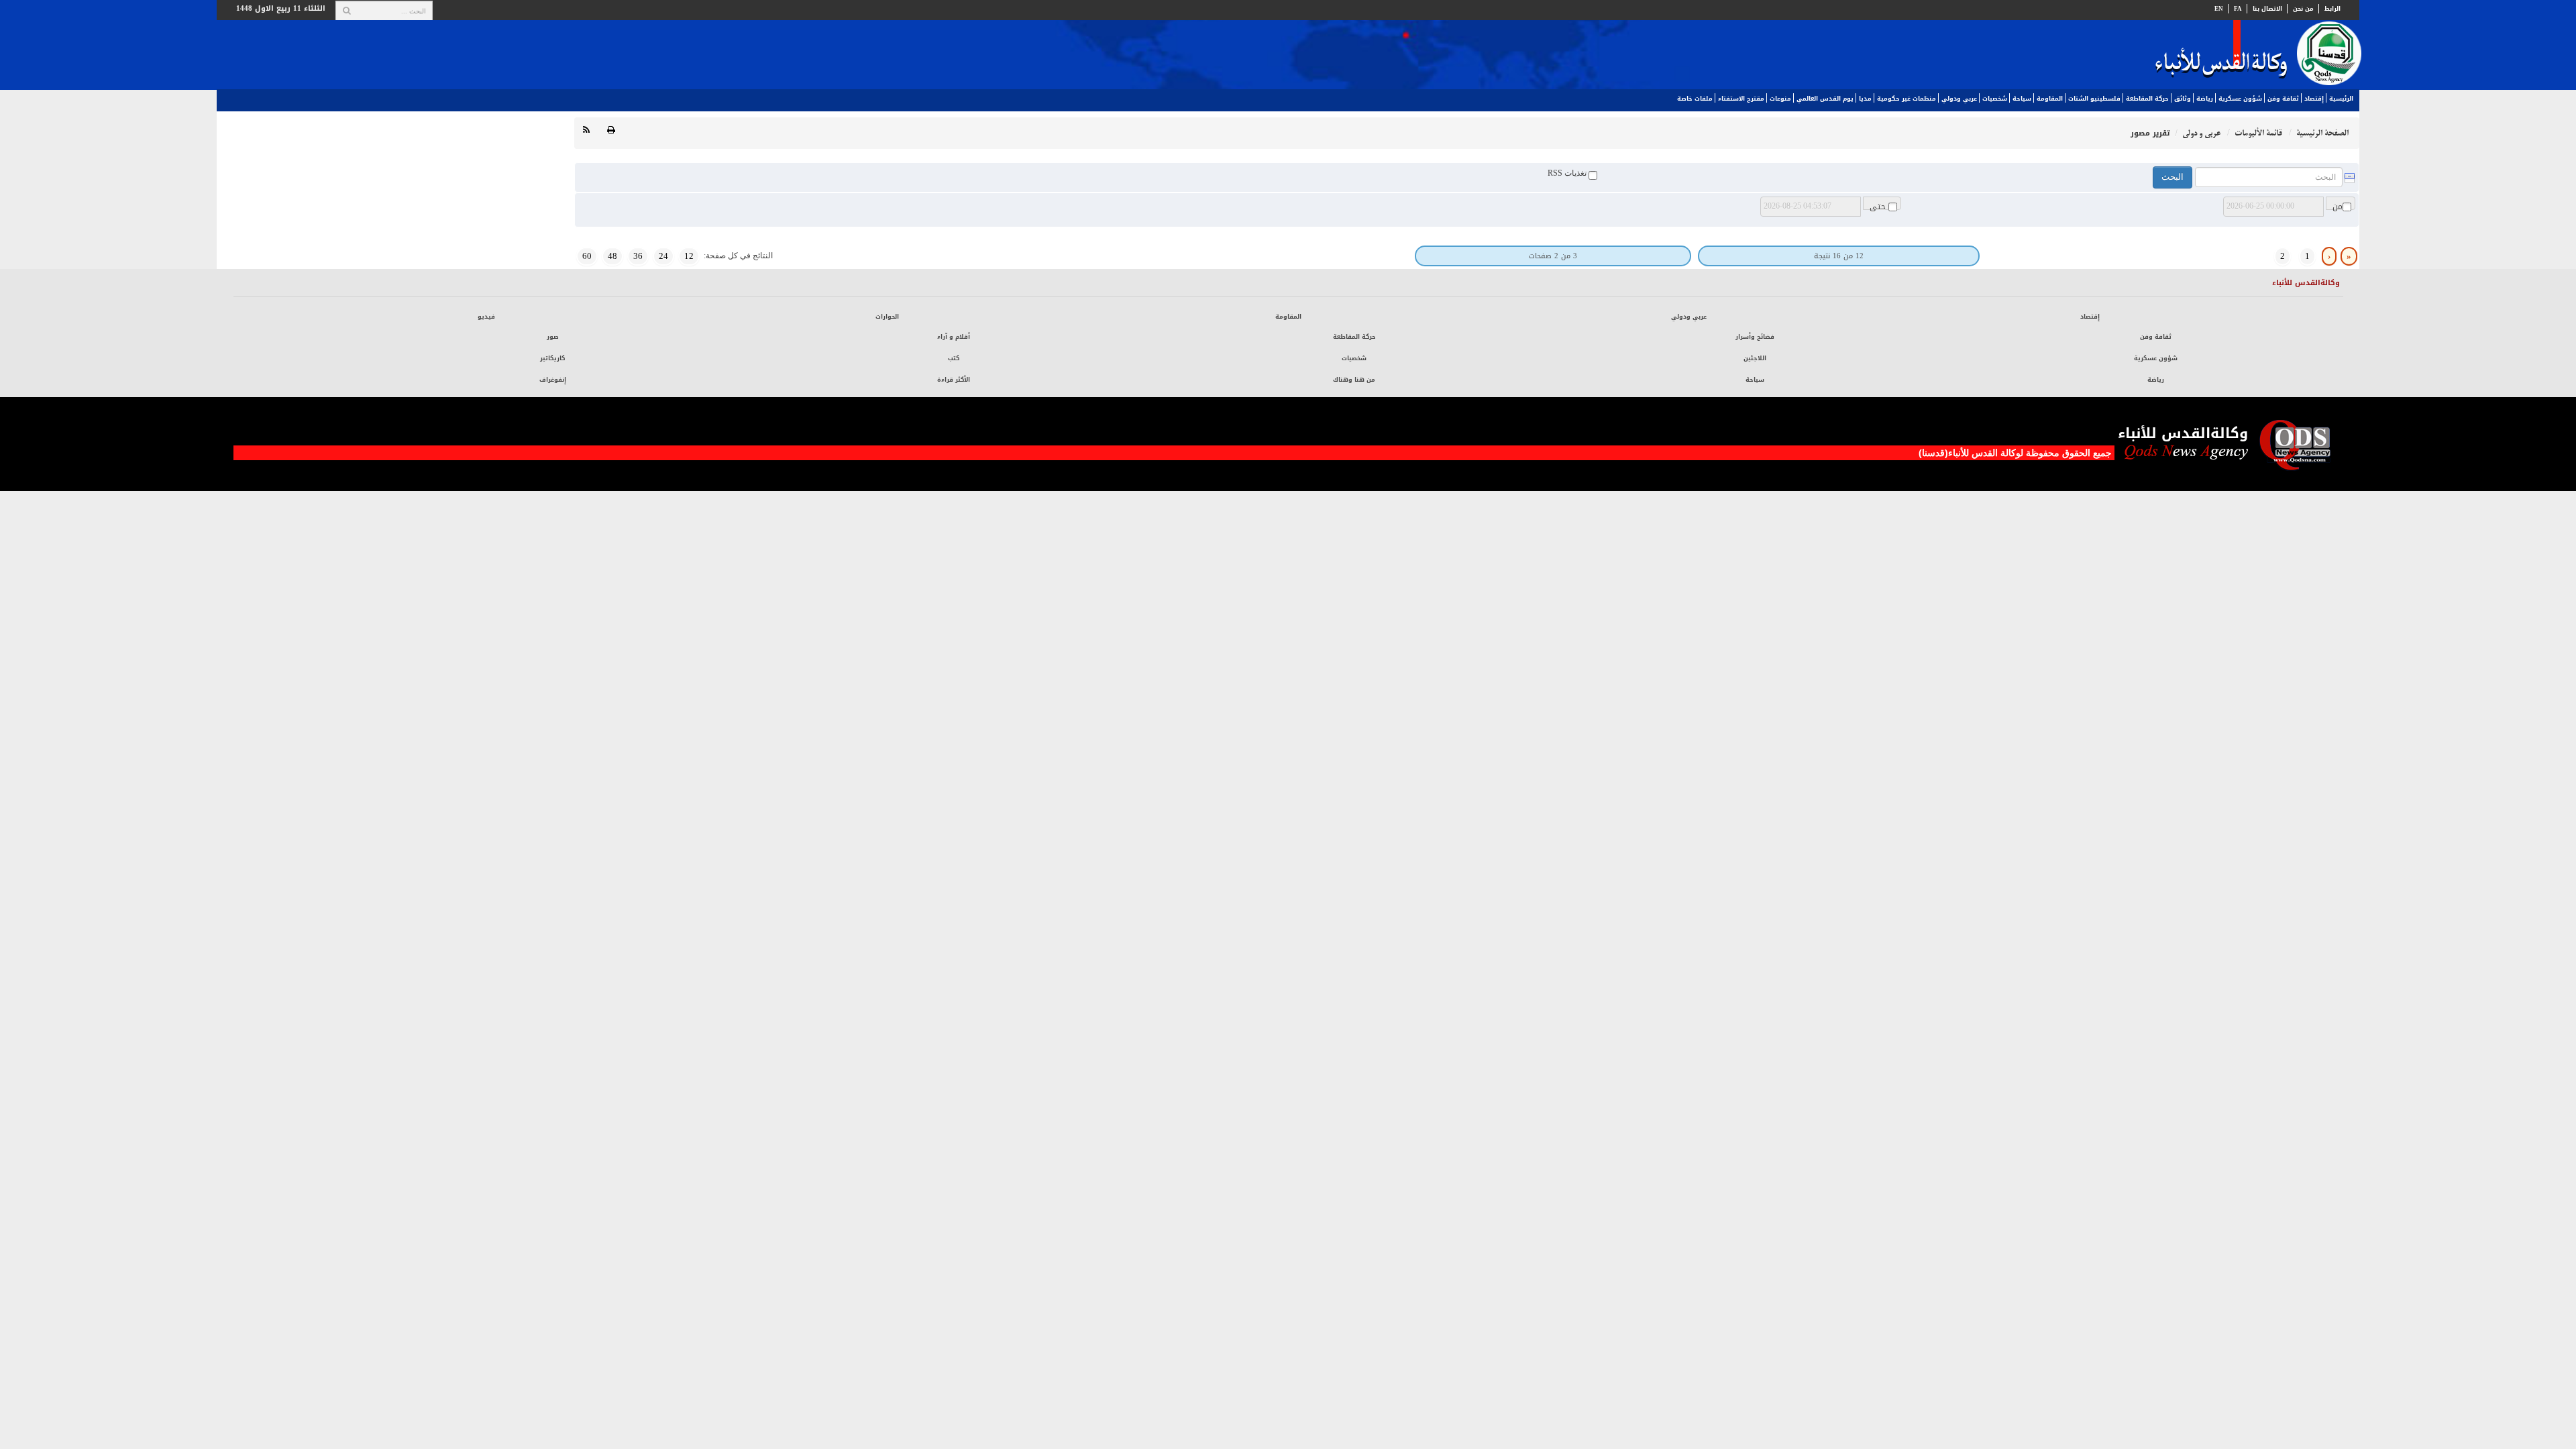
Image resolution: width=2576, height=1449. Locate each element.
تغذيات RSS (1568, 173)
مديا (1865, 99)
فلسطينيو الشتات (2094, 99)
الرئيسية (2341, 99)
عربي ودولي (1959, 99)
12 (689, 256)
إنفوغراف (553, 380)
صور (553, 337)
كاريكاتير (552, 358)
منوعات (1780, 99)
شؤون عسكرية (2240, 99)
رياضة (2205, 99)
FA (2238, 9)
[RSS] (586, 130)
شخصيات (1995, 99)
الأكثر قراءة (954, 380)
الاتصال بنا (2267, 9)
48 (612, 256)
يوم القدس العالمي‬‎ (1825, 99)
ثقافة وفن (2283, 99)
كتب (954, 358)
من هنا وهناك (1354, 380)
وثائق (2183, 99)
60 (587, 256)
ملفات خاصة (1695, 99)
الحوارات (887, 317)
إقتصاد (2314, 99)
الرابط (2332, 9)
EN (2219, 9)
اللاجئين (1755, 358)
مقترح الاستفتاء (1741, 99)
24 (663, 256)
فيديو (486, 317)
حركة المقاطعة (2147, 99)
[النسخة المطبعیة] (611, 130)
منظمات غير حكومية (1907, 99)
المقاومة (2050, 99)
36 (638, 256)
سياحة (2022, 99)
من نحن (2303, 9)
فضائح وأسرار (1755, 337)
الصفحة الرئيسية (2322, 133)
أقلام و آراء (954, 337)
